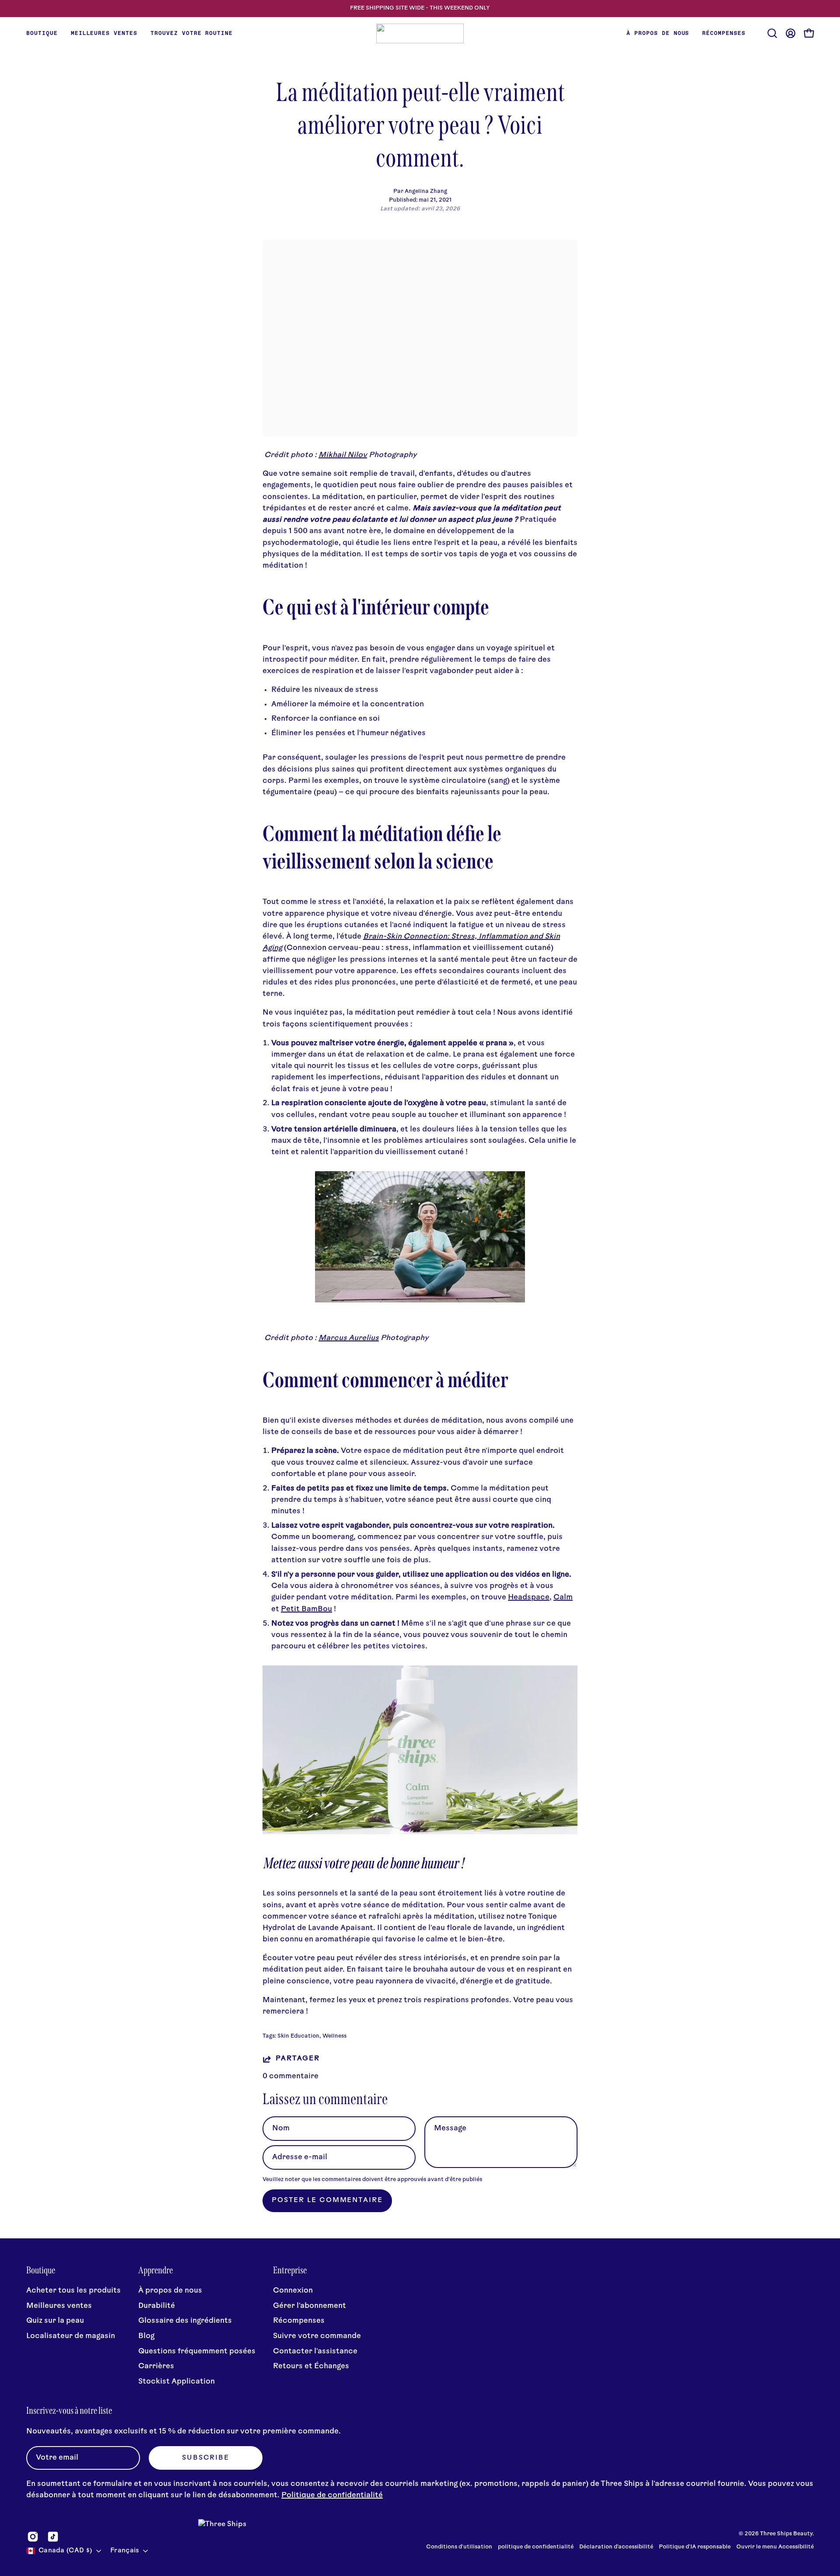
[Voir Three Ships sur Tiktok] (53, 2537)
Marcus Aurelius (349, 1338)
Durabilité (157, 2306)
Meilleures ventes (59, 2306)
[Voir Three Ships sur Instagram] (33, 2537)
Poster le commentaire (327, 2201)
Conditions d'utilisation (459, 2547)
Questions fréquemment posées (197, 2351)
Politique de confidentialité (332, 2495)
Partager (298, 2059)
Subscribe (206, 2458)
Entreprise (290, 2270)
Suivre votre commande (317, 2336)
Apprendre (156, 2270)
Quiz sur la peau (55, 2321)
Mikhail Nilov (343, 455)
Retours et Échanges (311, 2367)
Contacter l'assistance (315, 2351)
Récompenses (299, 2321)
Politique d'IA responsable (695, 2547)
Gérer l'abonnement (310, 2306)
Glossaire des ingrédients (185, 2321)
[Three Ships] (420, 33)
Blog (146, 2336)
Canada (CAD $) (65, 2551)
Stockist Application (177, 2382)
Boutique (41, 2270)
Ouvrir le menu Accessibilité (775, 2547)
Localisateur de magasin (71, 2336)
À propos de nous (170, 2291)
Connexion (293, 2291)
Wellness (334, 2036)
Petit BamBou (306, 1609)
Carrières (156, 2367)
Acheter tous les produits (73, 2291)
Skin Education (298, 2036)
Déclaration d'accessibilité (616, 2547)
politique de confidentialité (536, 2547)
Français (124, 2551)
